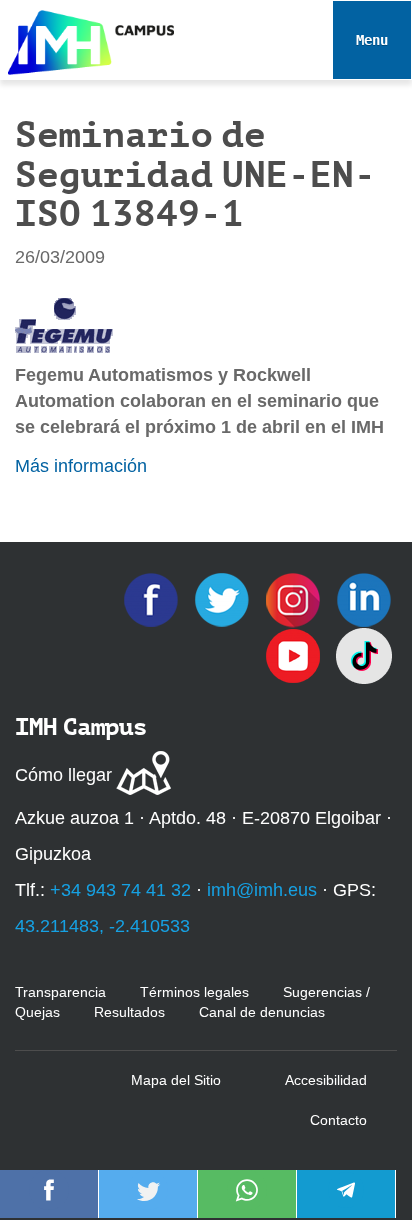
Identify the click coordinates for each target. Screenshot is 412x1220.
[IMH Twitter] (224, 598)
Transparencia (60, 992)
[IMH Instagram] (295, 598)
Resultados (129, 1012)
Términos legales (194, 992)
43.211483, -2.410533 (102, 926)
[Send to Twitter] (148, 1204)
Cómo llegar (63, 775)
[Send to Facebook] (49, 1204)
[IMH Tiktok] (364, 654)
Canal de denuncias (262, 1012)
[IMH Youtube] (295, 654)
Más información (81, 466)
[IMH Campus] (87, 37)
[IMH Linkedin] (364, 598)
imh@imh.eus (262, 890)
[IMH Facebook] (153, 598)
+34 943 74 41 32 (120, 890)
